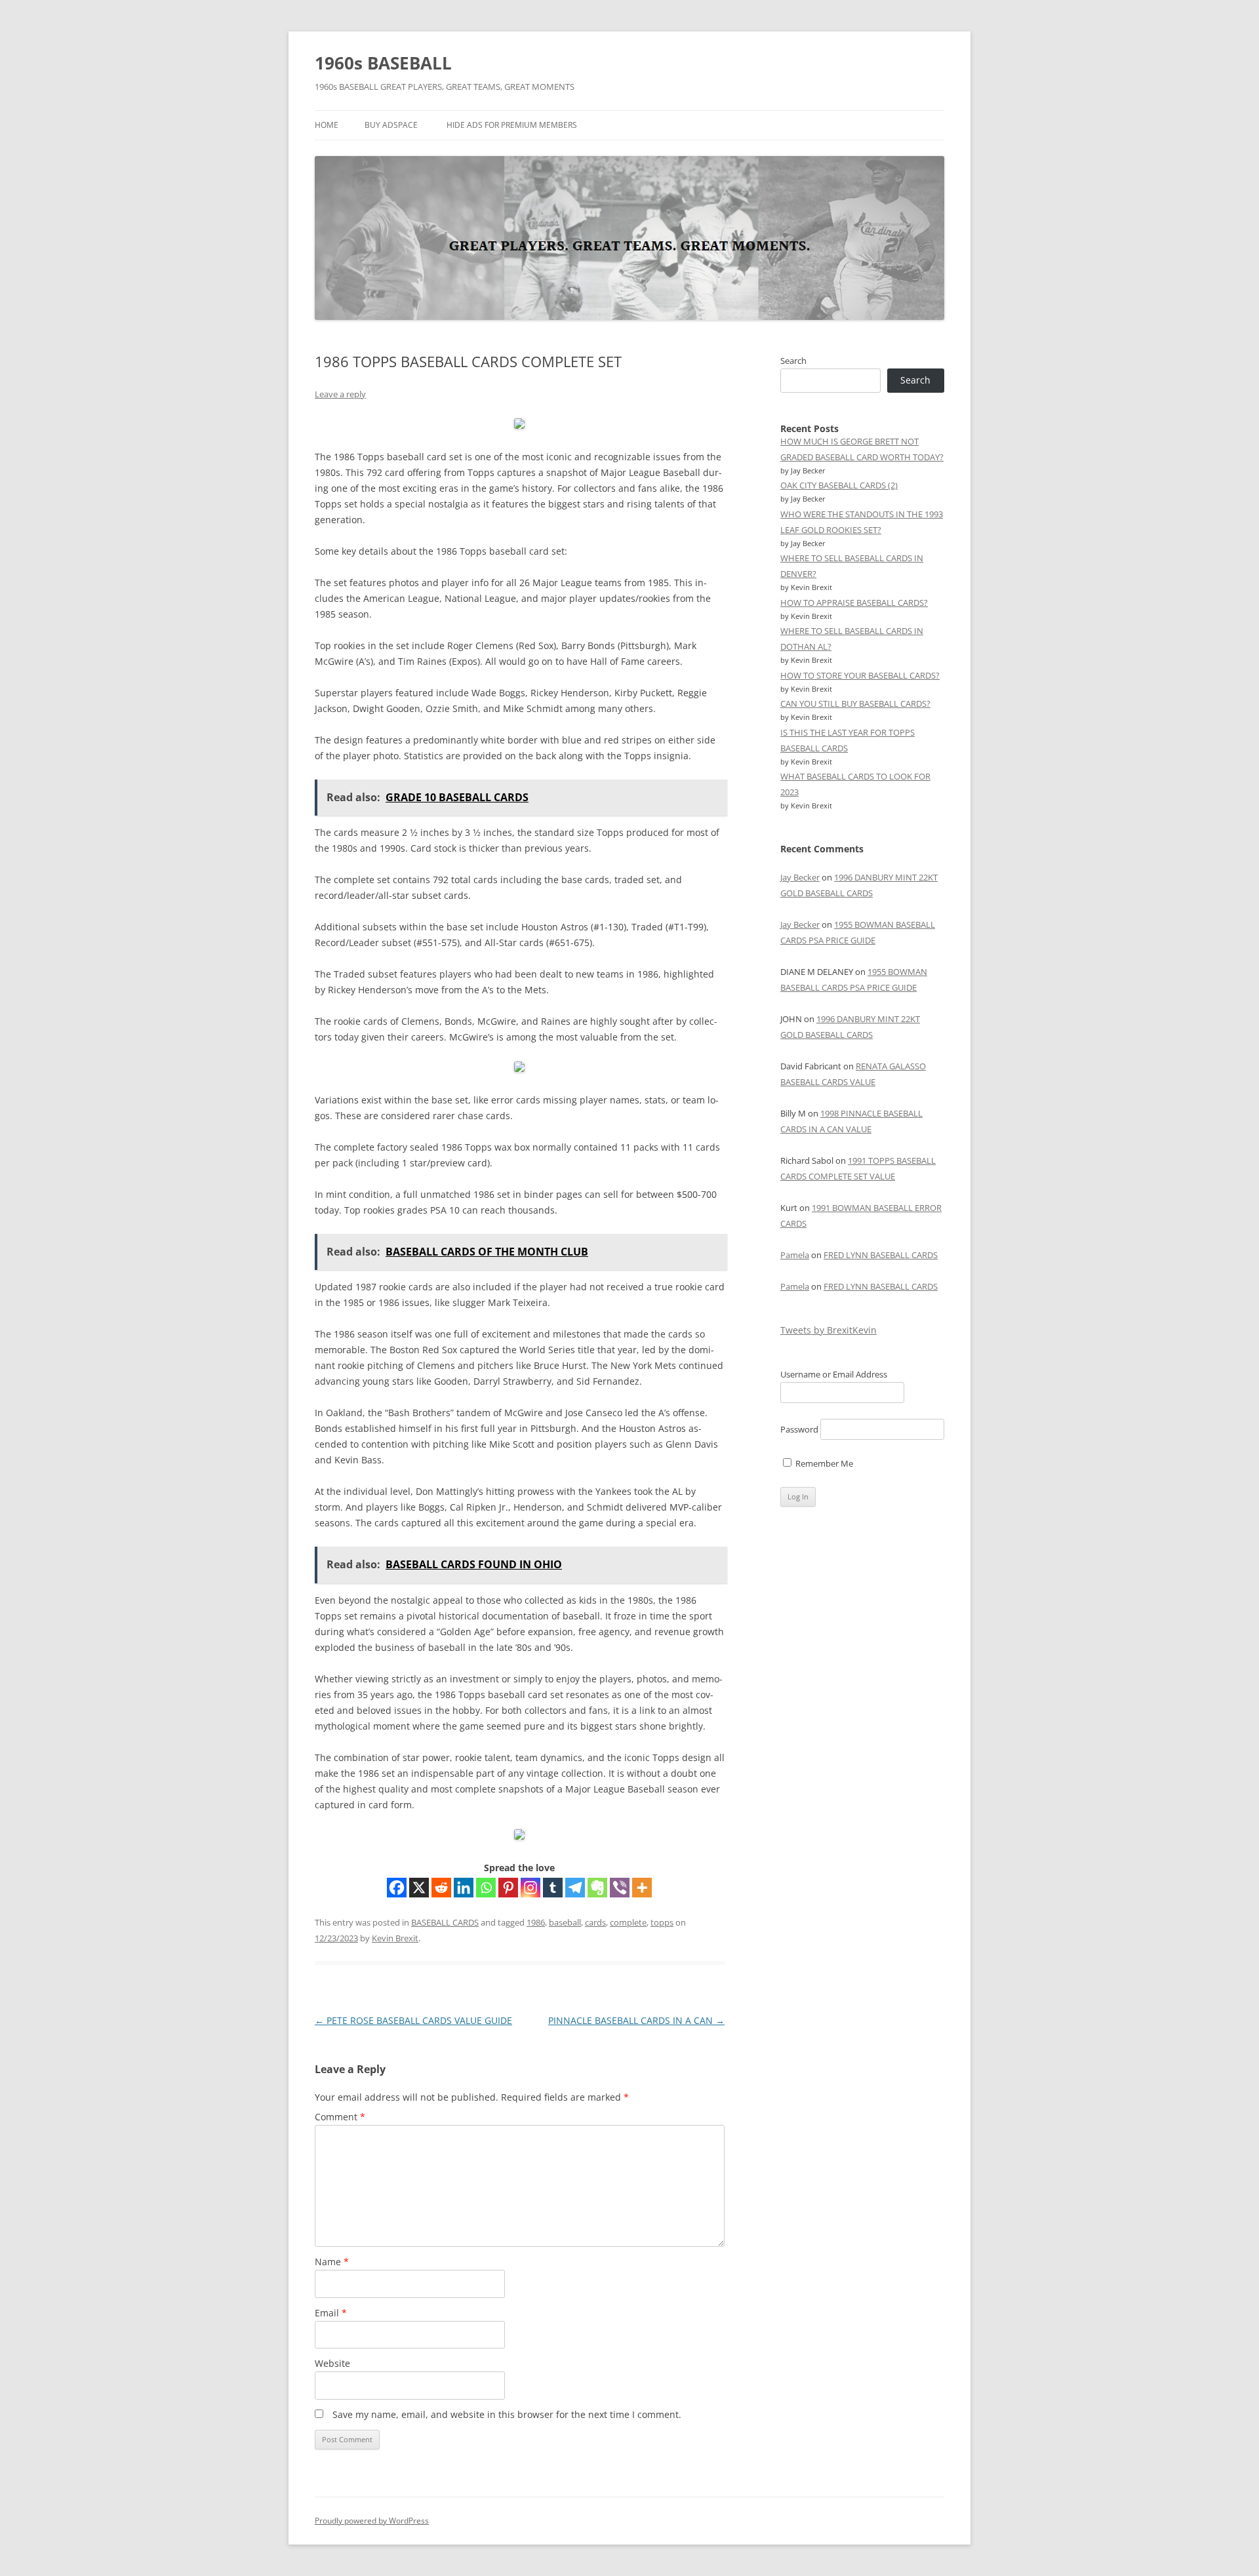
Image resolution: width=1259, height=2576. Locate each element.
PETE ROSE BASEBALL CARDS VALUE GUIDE (413, 2020)
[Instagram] (530, 1888)
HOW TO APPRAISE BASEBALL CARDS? (854, 603)
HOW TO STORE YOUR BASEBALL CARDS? (860, 675)
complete (628, 1922)
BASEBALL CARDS (445, 1922)
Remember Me (823, 1463)
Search (793, 361)
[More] (642, 1888)
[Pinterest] (508, 1888)
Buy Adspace (391, 125)
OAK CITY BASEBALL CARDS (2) (839, 485)
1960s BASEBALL (383, 63)
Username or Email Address (834, 1374)
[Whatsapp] (486, 1888)
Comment (340, 2117)
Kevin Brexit (395, 1938)
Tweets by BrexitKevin (829, 1330)
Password (799, 1429)
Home (327, 125)
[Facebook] (397, 1888)
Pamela (795, 1255)
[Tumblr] (553, 1888)
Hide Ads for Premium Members (512, 125)
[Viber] (620, 1888)
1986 (536, 1922)
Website (332, 2363)
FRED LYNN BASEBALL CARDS (881, 1255)
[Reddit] (441, 1888)
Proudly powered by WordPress (372, 2521)
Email (331, 2313)
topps (662, 1922)
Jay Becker (800, 877)
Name (332, 2262)
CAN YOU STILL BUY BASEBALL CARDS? (855, 703)
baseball (565, 1922)
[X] (419, 1888)
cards (595, 1922)
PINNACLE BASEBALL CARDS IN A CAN (636, 2020)
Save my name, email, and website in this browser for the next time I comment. (507, 2414)
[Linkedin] (464, 1888)
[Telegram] (575, 1888)
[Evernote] (597, 1888)
